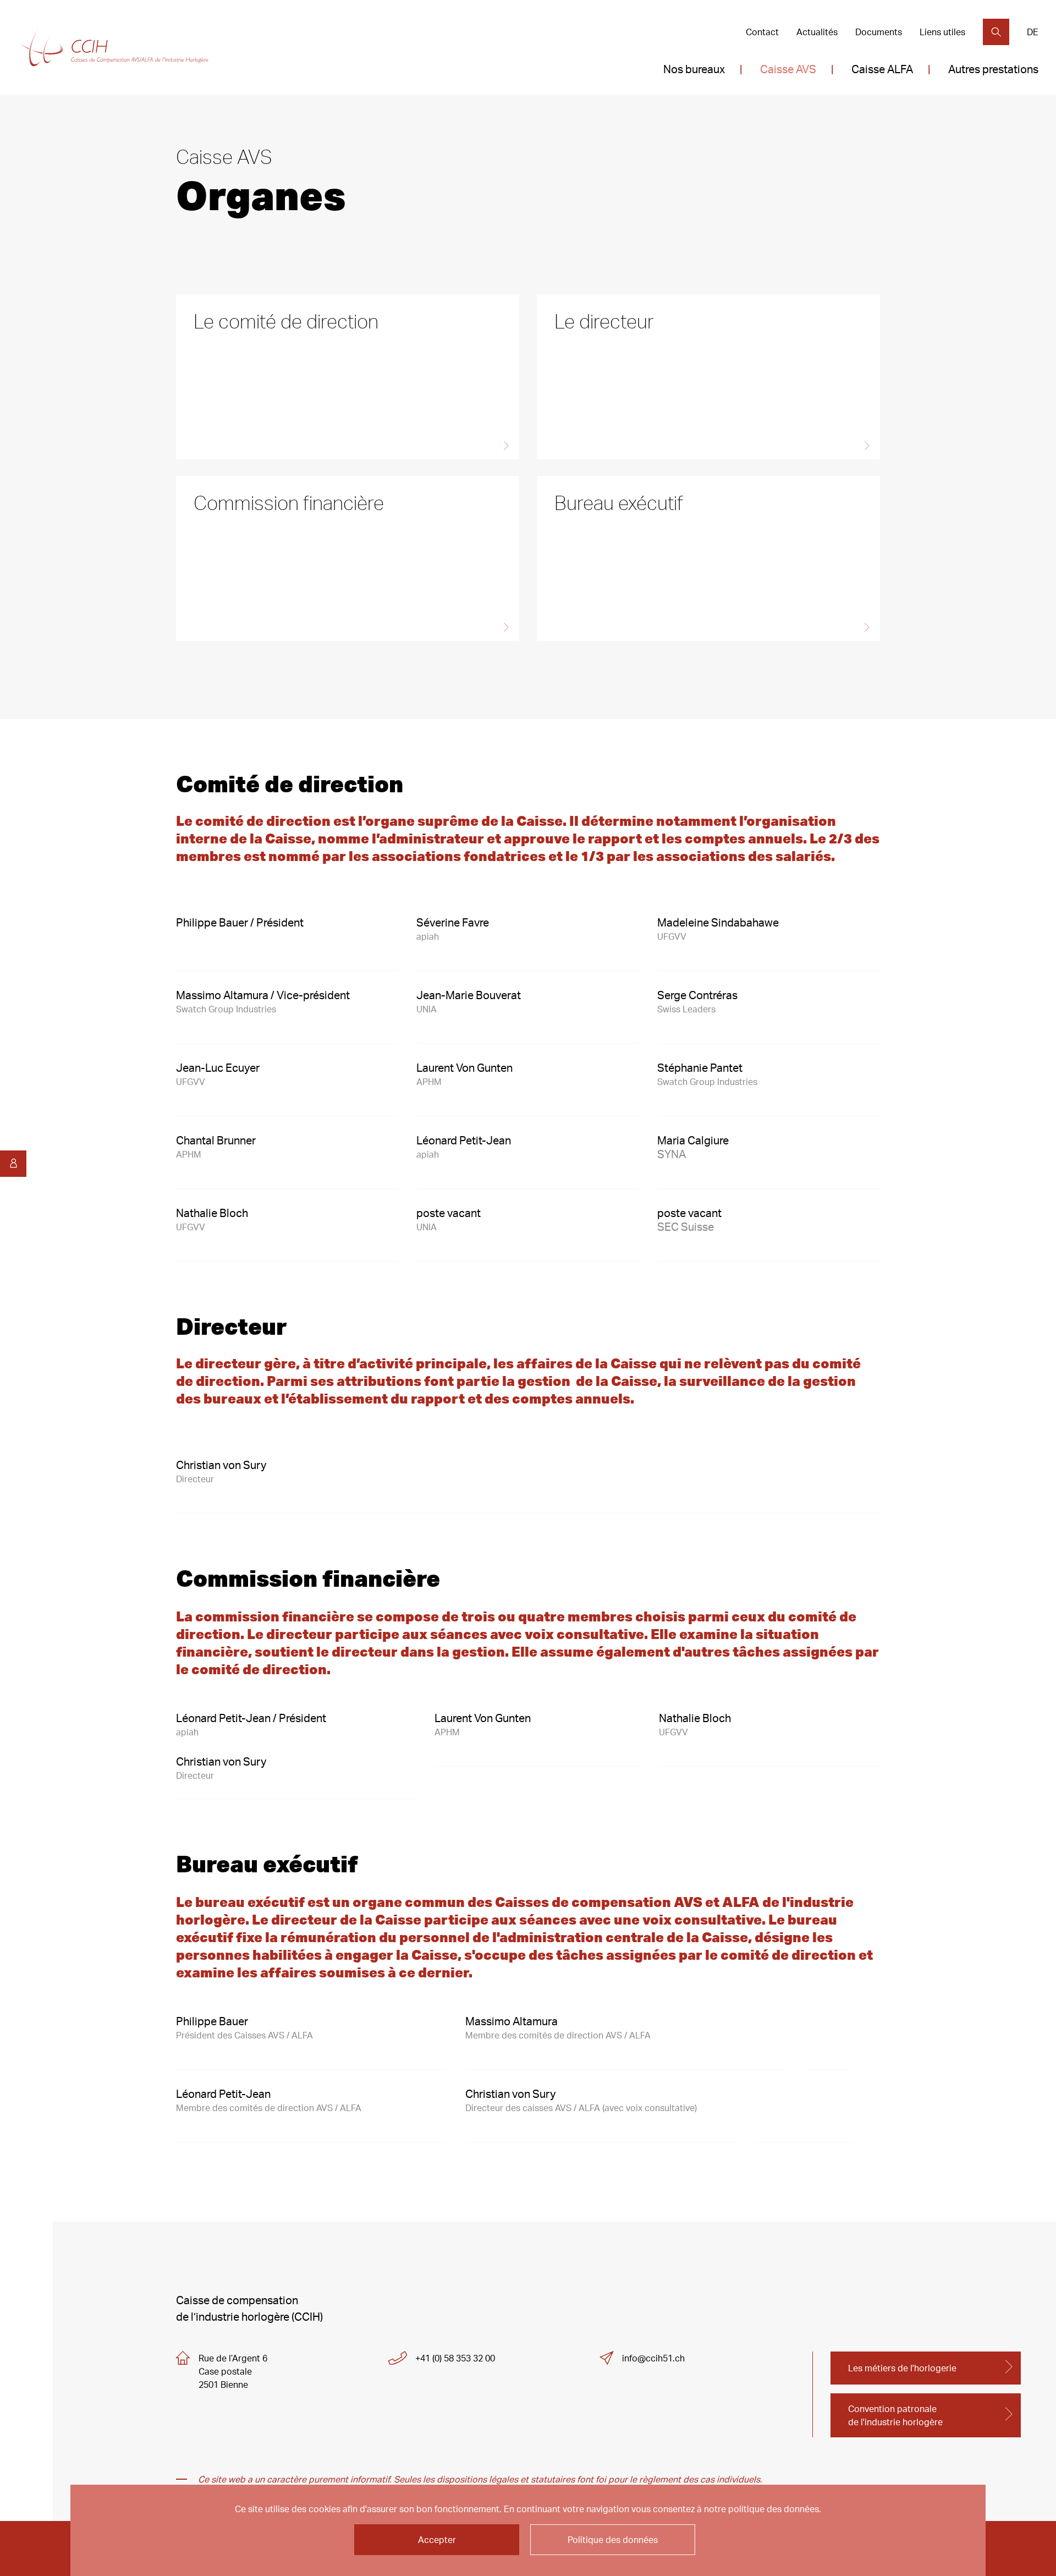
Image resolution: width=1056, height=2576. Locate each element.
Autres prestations (993, 69)
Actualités (817, 32)
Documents (879, 32)
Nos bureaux (694, 69)
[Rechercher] (996, 32)
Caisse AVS (788, 69)
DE (1033, 32)
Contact (762, 32)
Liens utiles (942, 32)
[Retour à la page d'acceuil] (114, 48)
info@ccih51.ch (653, 2358)
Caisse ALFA (882, 69)
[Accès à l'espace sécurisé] (13, 1164)
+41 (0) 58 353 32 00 (455, 2358)
